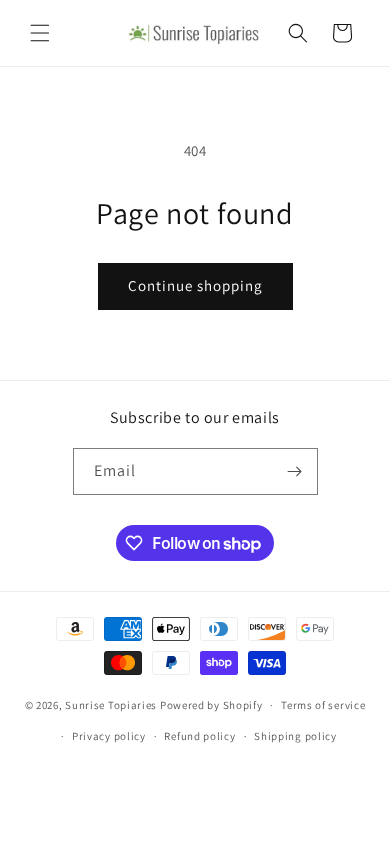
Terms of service (323, 705)
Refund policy (199, 736)
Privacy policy (109, 736)
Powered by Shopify (211, 705)
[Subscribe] (295, 471)
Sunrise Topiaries (111, 705)
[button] (40, 33)
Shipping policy (295, 736)
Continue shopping (195, 285)
